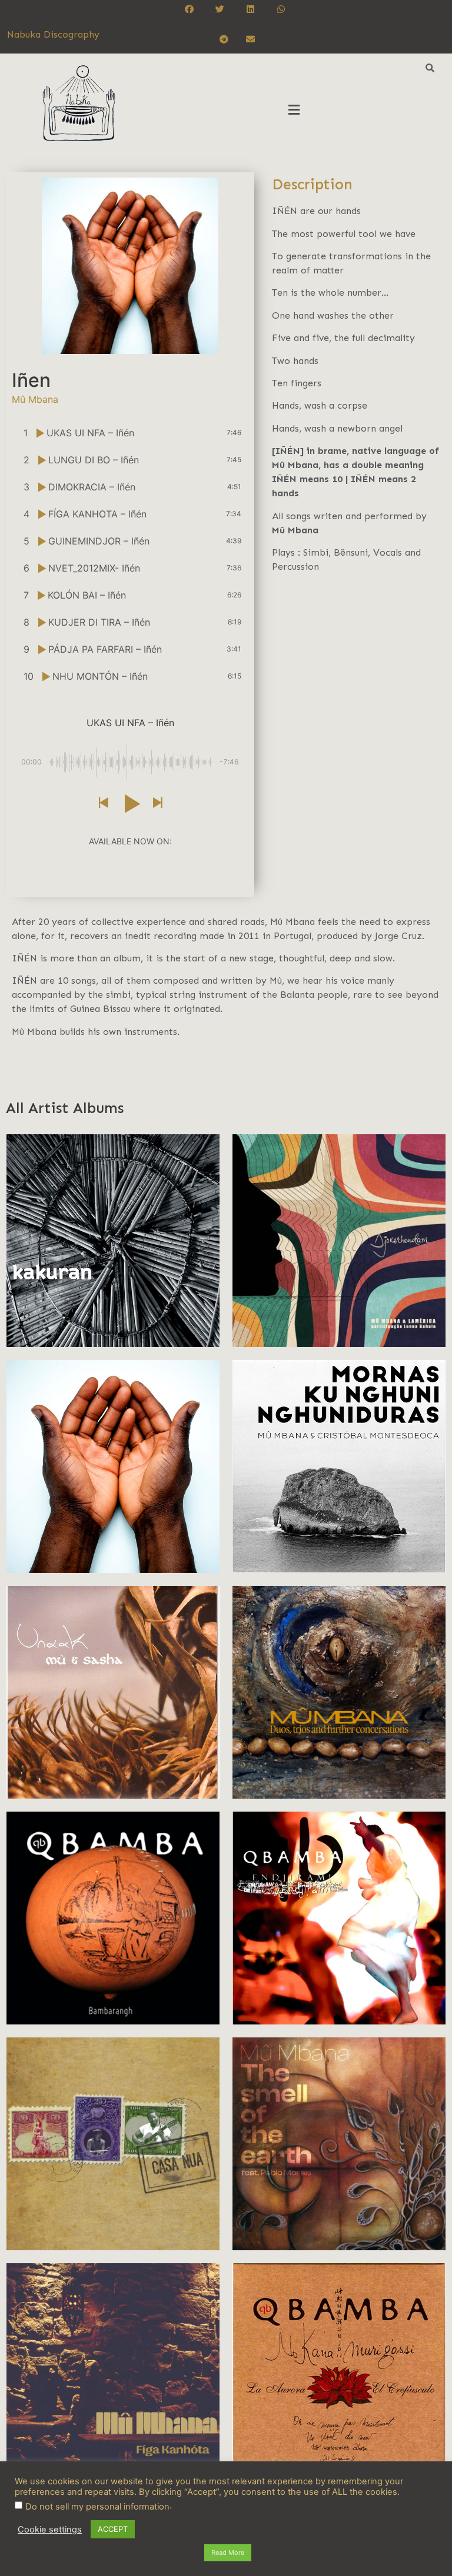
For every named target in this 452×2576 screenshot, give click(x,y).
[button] (294, 110)
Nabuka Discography (53, 34)
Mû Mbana (295, 530)
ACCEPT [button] (113, 2529)
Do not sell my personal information (97, 2507)
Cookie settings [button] (50, 2530)
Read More (228, 2552)
